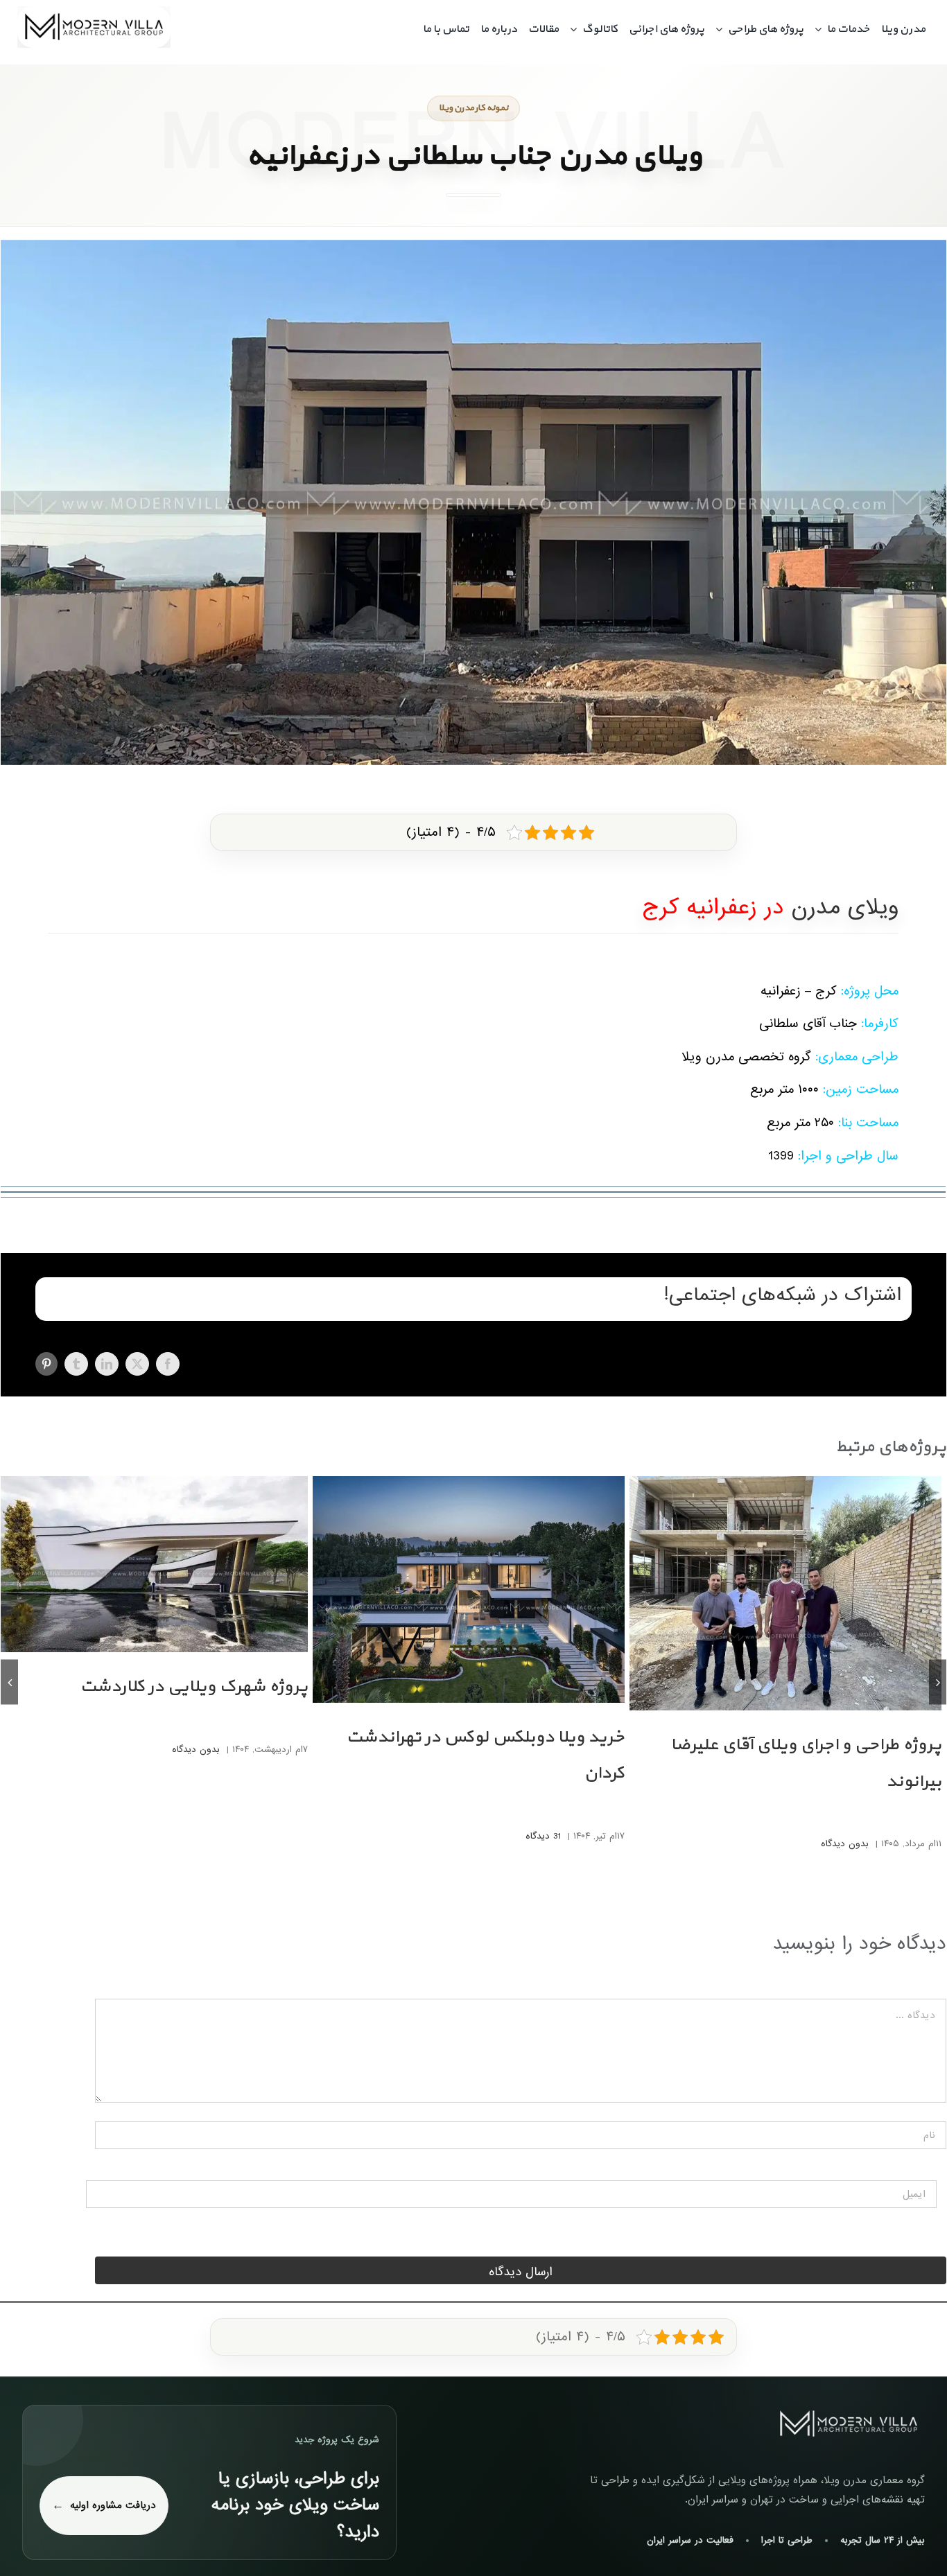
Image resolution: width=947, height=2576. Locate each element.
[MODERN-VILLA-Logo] (94, 12)
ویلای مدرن (845, 908)
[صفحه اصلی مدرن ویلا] (849, 2424)
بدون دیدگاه (845, 1844)
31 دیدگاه (543, 1836)
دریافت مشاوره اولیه (113, 2505)
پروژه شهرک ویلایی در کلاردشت (194, 1687)
